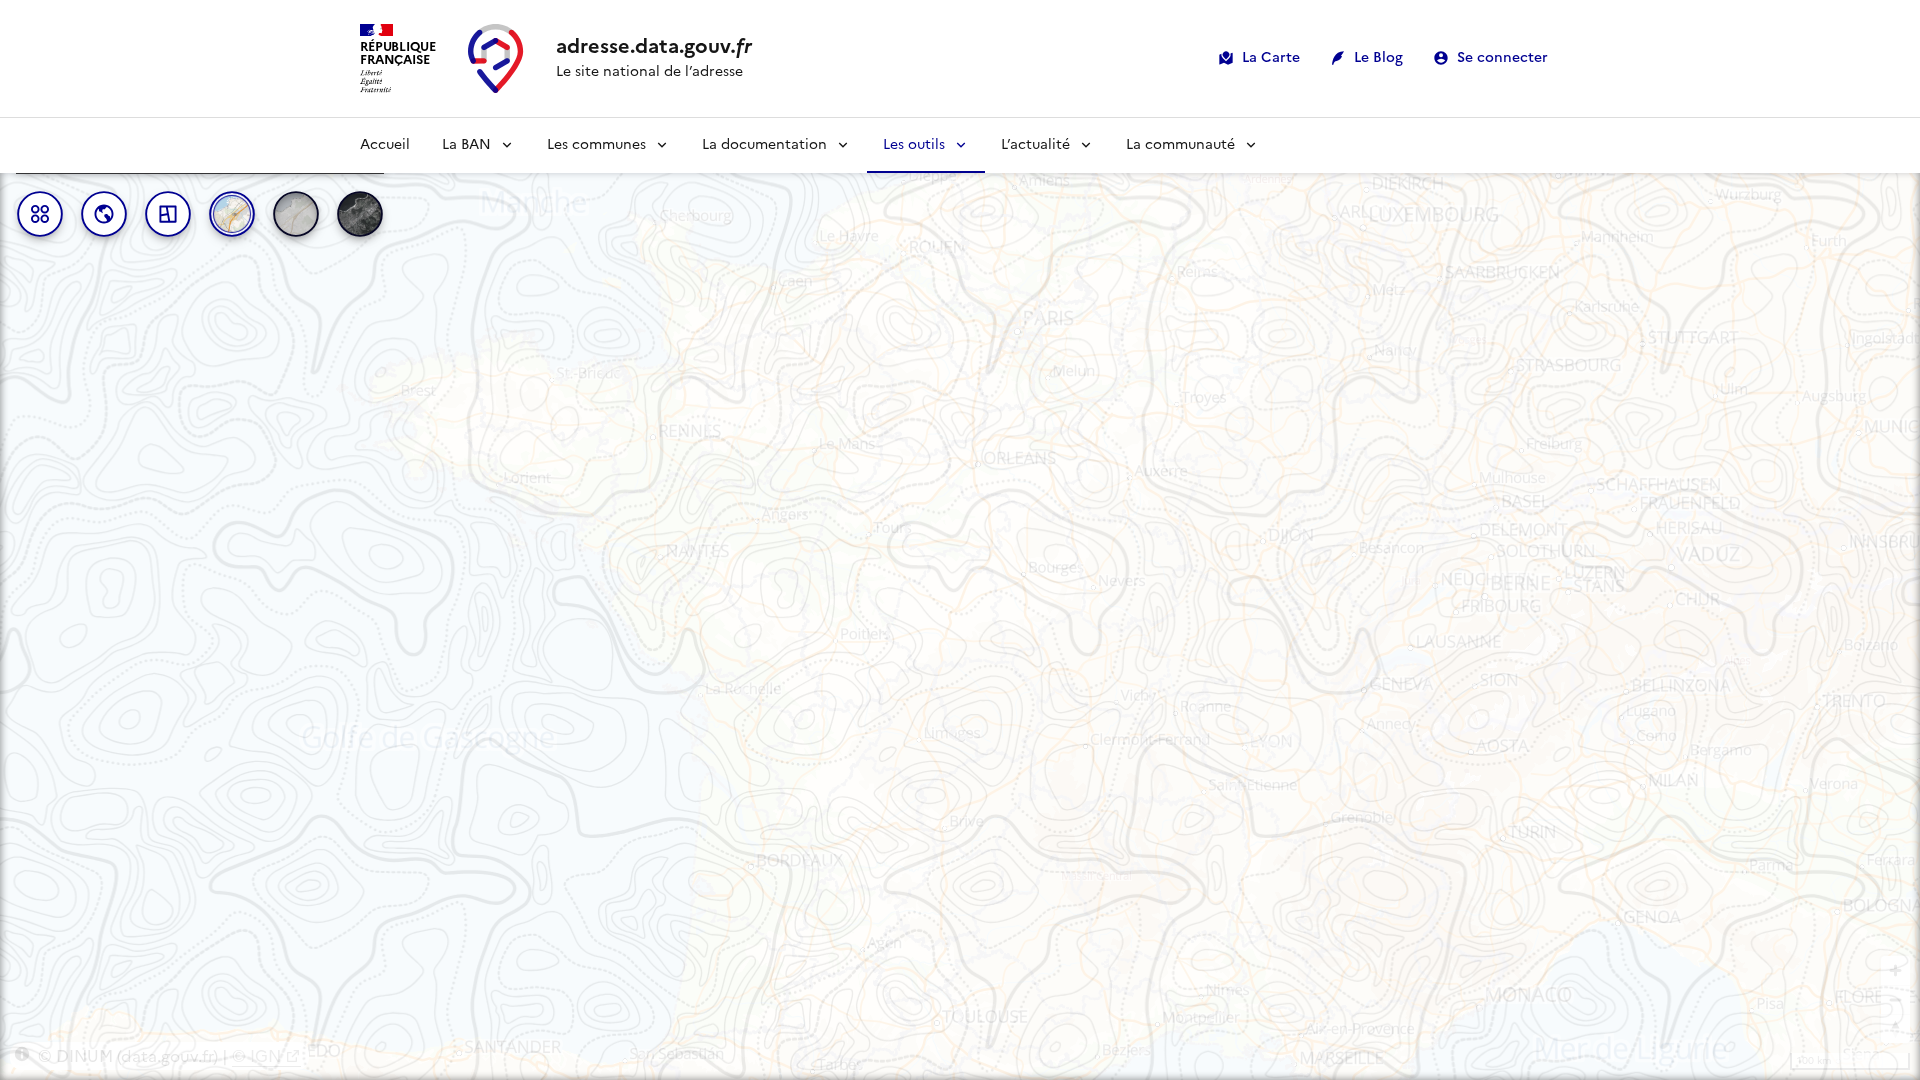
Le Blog (1378, 57)
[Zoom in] (1895, 970)
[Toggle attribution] (22, 1054)
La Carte (1271, 57)
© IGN (256, 1056)
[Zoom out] (1895, 999)
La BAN (466, 144)
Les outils (914, 144)
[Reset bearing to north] (1895, 1028)
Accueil (385, 144)
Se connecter (1502, 57)
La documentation (764, 144)
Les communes (596, 144)
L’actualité (1035, 144)
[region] (960, 599)
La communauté (1180, 144)
